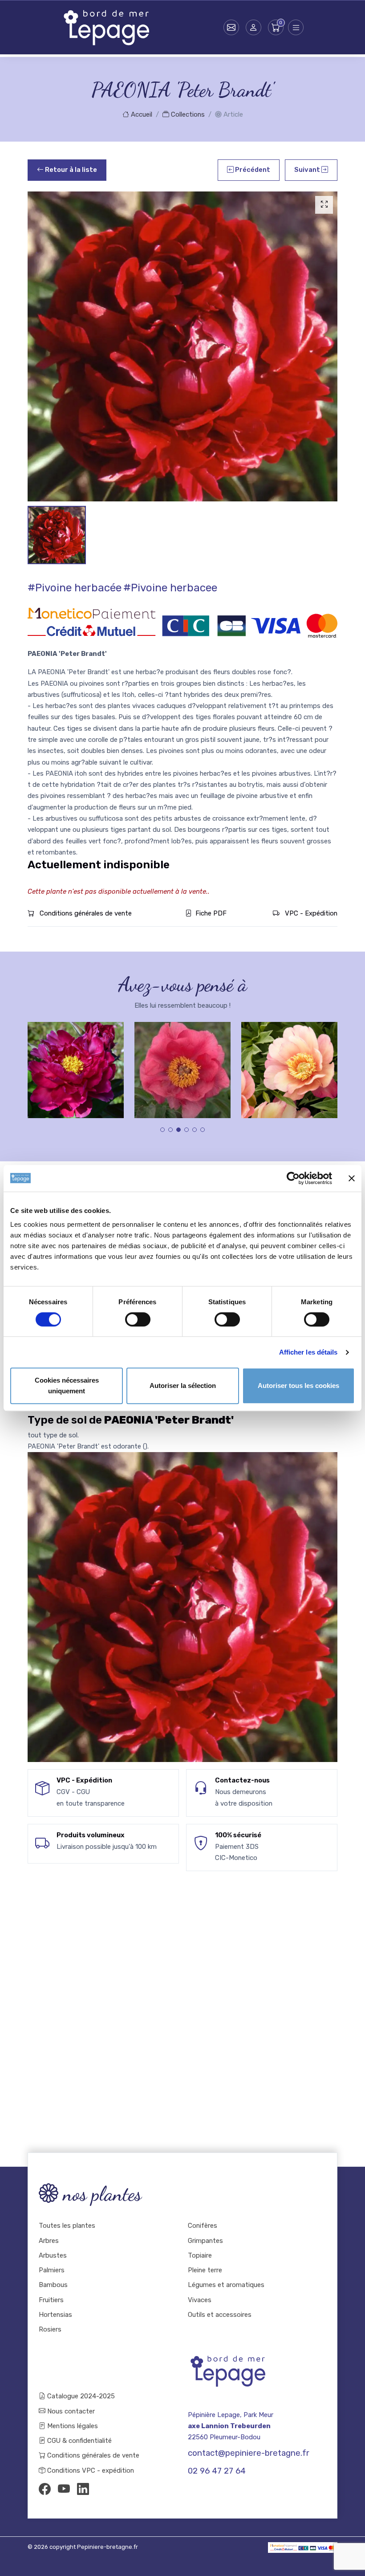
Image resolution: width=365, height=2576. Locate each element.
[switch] (138, 1319)
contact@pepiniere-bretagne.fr (249, 2453)
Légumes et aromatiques (226, 2285)
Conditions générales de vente (85, 913)
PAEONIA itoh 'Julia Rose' (182, 1067)
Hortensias (55, 2315)
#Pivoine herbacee (170, 588)
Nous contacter (70, 2411)
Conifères (203, 2226)
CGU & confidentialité (79, 2441)
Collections (187, 114)
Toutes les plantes (67, 2226)
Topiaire (200, 2255)
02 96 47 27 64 (217, 2471)
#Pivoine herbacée (75, 588)
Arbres (49, 2241)
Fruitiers (51, 2300)
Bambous (53, 2285)
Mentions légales (72, 2426)
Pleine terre (205, 2270)
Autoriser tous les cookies (298, 1386)
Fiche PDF (211, 913)
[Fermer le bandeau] (352, 1178)
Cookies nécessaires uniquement (67, 1386)
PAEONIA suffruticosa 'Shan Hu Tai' (290, 1067)
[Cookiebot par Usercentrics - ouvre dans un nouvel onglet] (293, 1178)
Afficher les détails (308, 1352)
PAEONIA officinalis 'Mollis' (76, 1067)
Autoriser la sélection (183, 1386)
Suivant (308, 170)
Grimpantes (205, 2241)
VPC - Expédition (310, 913)
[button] (253, 27)
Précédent (252, 170)
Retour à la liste (70, 170)
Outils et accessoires (220, 2315)
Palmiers (52, 2270)
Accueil (141, 114)
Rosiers (50, 2329)
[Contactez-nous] (231, 27)
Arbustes (53, 2255)
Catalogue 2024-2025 (80, 2396)
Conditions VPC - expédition (90, 2470)
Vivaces (200, 2300)
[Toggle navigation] (296, 27)
